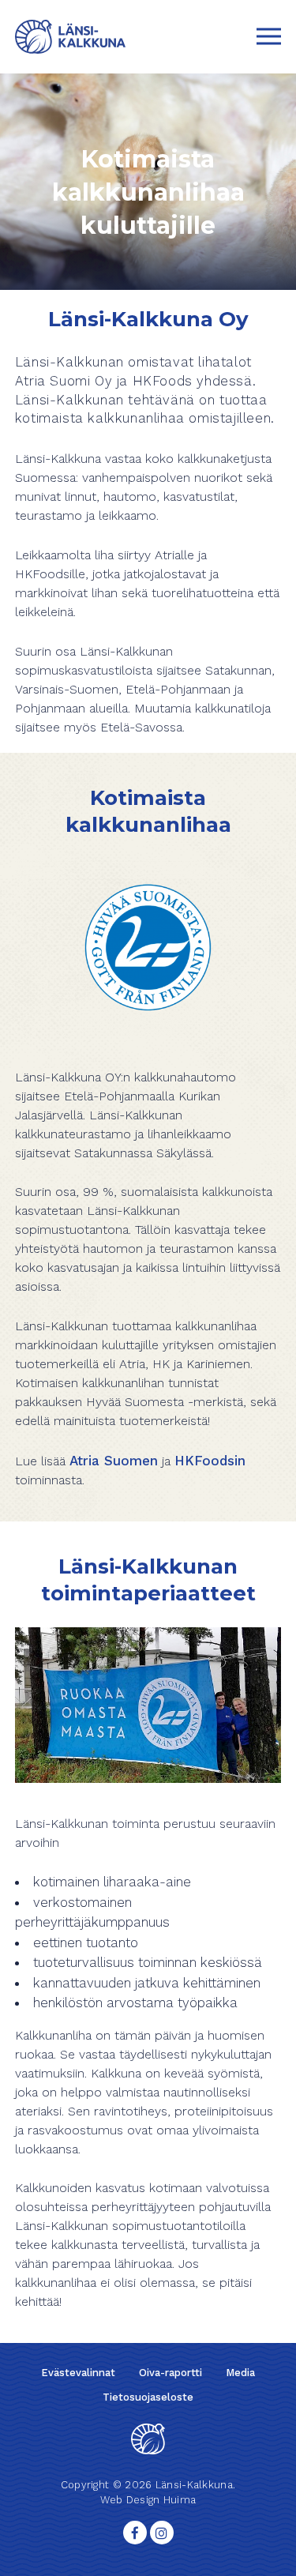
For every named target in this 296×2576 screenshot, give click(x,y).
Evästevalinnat (78, 2373)
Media (240, 2373)
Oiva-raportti (170, 2373)
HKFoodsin (210, 1461)
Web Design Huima (148, 2500)
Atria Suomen (114, 1461)
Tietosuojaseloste (148, 2397)
